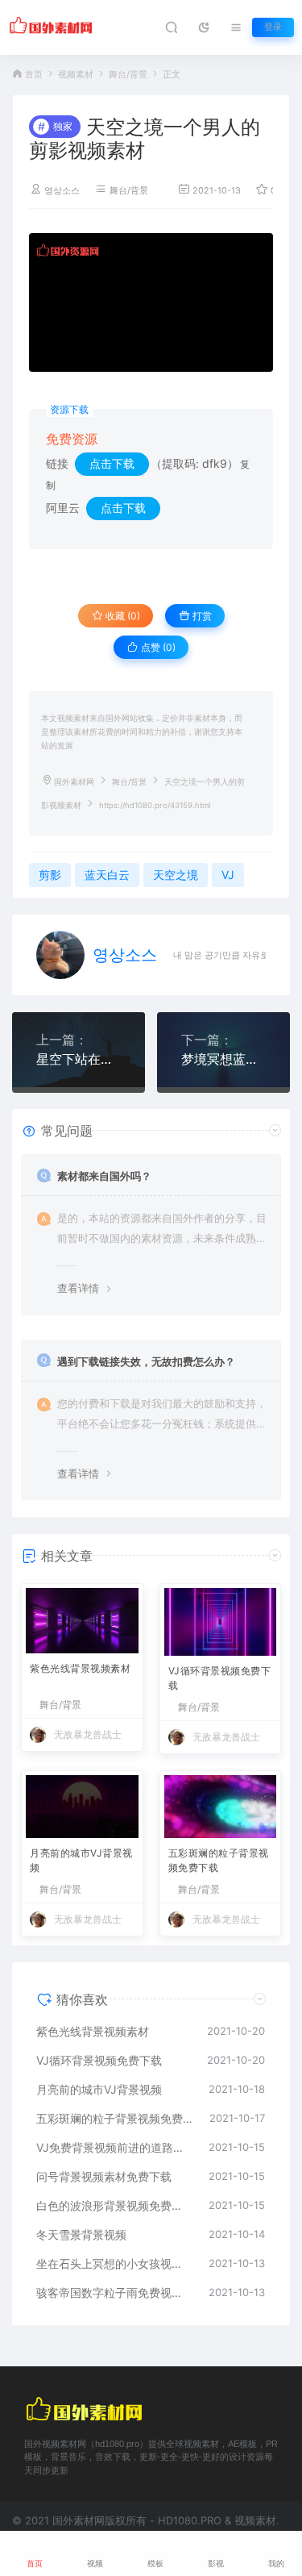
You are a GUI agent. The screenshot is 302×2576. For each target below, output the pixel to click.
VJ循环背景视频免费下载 (220, 1678)
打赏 (201, 616)
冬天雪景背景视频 (81, 2234)
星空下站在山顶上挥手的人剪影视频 (79, 1059)
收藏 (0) (122, 616)
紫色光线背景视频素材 (80, 1668)
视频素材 (76, 75)
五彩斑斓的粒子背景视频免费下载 (219, 1860)
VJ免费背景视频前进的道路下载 (114, 2147)
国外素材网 (74, 782)
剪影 (50, 875)
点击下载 (112, 463)
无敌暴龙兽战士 (88, 1734)
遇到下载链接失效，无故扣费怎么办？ (146, 1361)
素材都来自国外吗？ (104, 1176)
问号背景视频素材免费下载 (104, 2176)
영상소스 (62, 191)
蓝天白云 (107, 875)
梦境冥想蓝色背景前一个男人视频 (223, 1059)
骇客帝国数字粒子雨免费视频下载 (114, 2293)
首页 (34, 75)
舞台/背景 (128, 75)
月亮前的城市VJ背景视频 (81, 1860)
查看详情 (78, 1288)
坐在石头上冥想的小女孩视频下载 (114, 2263)
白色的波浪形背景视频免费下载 (114, 2205)
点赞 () (157, 647)
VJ (228, 875)
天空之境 (176, 875)
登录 (273, 27)
